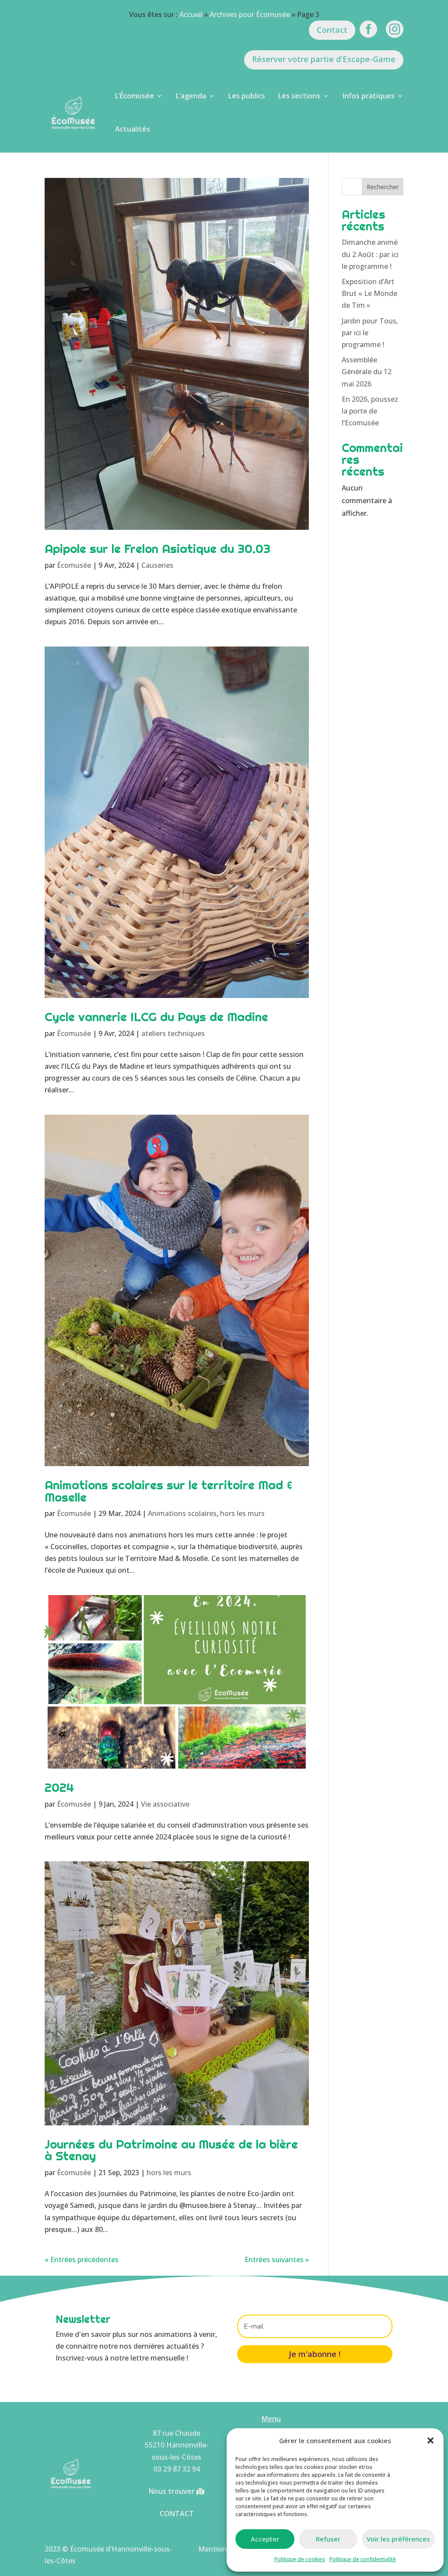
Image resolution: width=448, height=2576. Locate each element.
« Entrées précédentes (82, 2260)
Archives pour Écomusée (250, 14)
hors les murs (242, 1513)
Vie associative (165, 1804)
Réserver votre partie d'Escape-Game (324, 59)
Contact (332, 30)
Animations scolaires (182, 1513)
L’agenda (191, 96)
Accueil (191, 14)
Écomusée (74, 565)
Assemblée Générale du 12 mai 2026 (367, 372)
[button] (430, 2440)
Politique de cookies (300, 2559)
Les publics (247, 96)
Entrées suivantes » (277, 2260)
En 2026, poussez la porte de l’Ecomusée (370, 411)
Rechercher (383, 187)
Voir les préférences (398, 2539)
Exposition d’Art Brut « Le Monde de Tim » (369, 293)
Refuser (328, 2539)
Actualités (133, 129)
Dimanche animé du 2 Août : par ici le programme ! (370, 254)
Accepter (265, 2539)
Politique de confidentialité (363, 2559)
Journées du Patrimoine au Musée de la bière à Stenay (171, 2150)
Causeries (157, 565)
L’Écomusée (135, 96)
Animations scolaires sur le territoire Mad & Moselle (169, 1491)
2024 (59, 1787)
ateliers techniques (173, 1033)
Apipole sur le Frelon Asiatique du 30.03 (157, 549)
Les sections (299, 96)
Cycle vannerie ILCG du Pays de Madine (156, 1017)
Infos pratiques (369, 96)
